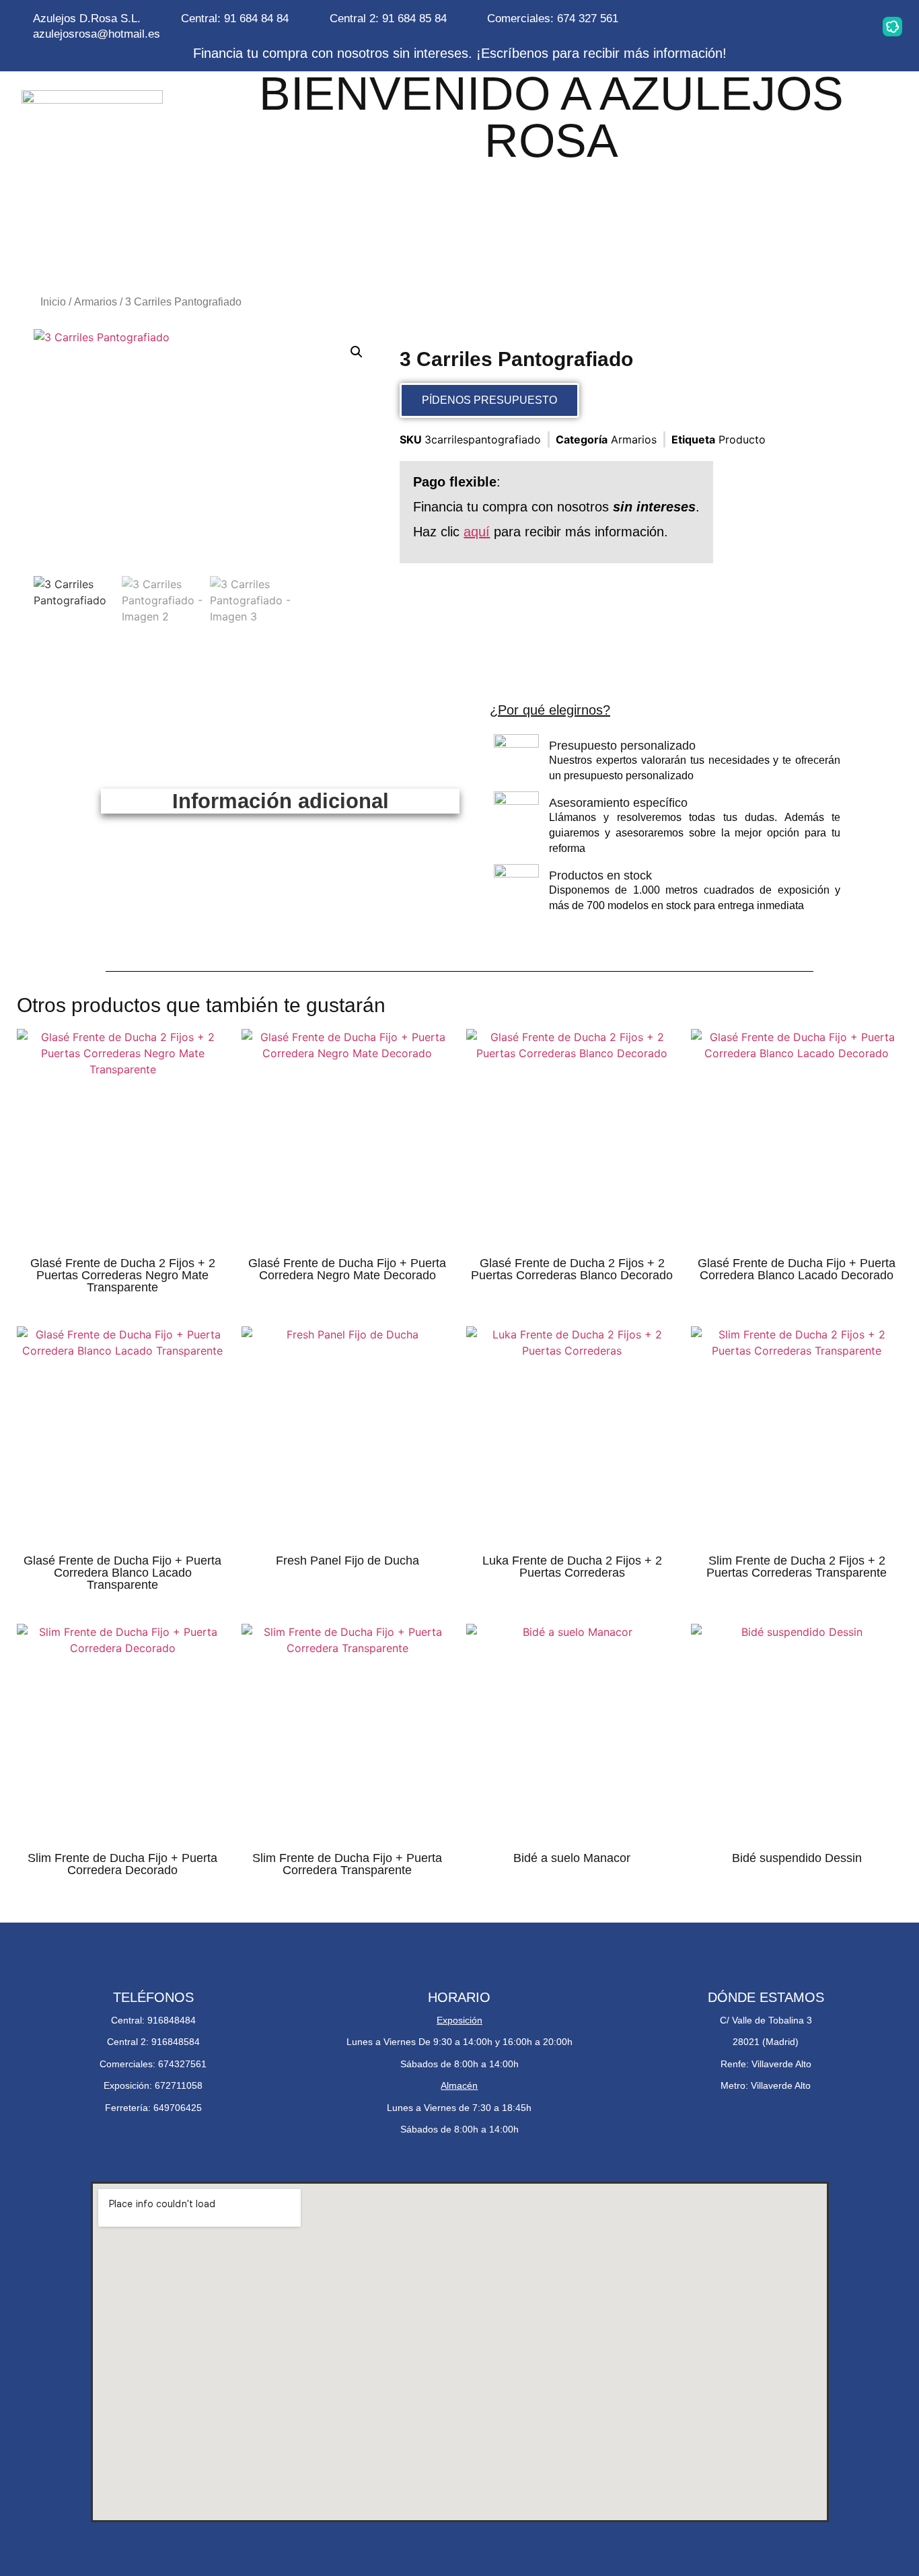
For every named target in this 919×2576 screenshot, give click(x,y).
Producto (742, 439)
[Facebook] (808, 26)
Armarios (96, 302)
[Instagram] (723, 26)
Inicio (53, 302)
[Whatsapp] (766, 26)
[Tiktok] (850, 26)
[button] (357, 352)
